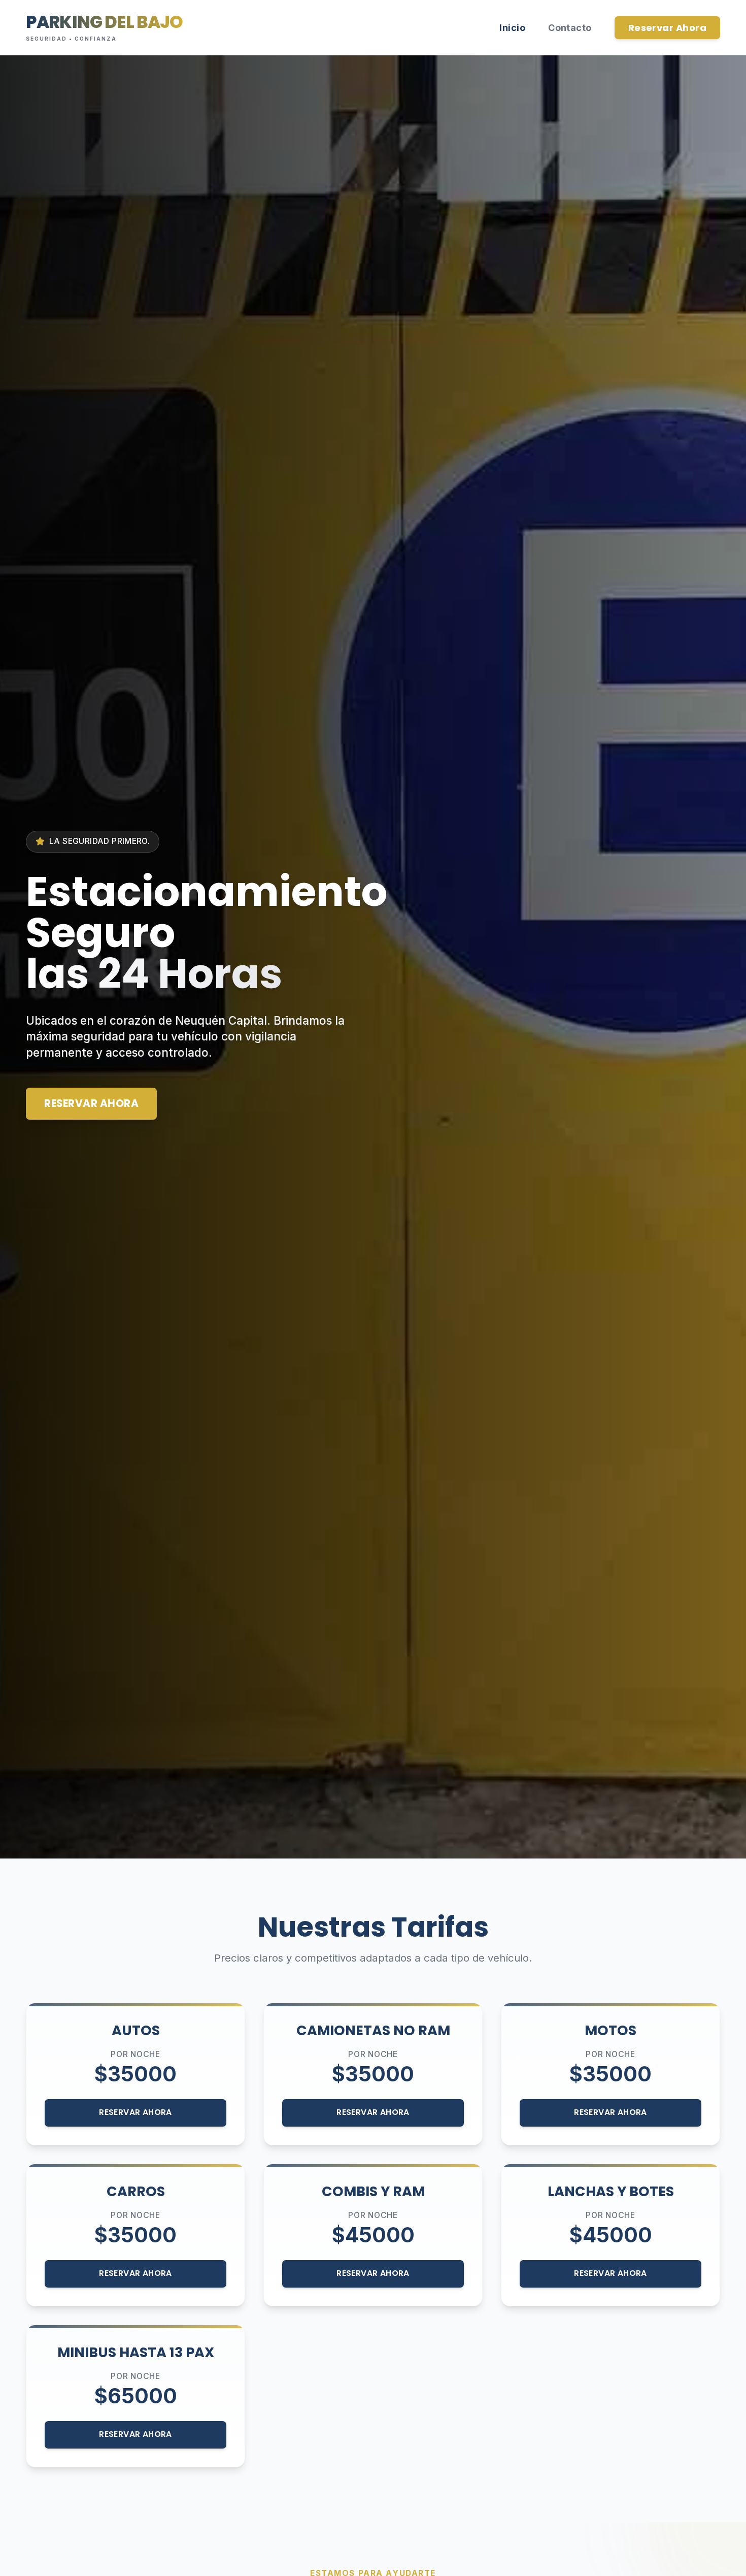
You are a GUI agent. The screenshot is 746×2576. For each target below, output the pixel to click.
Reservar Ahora (667, 28)
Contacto (570, 28)
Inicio (512, 28)
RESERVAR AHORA (91, 1103)
